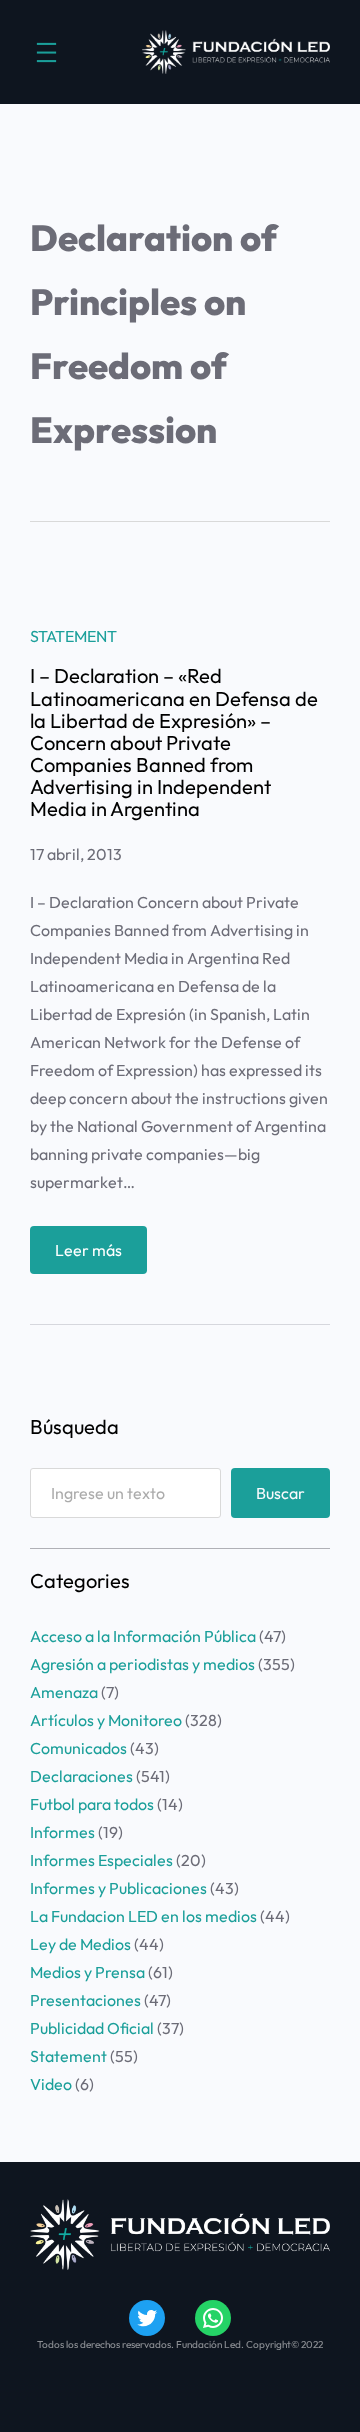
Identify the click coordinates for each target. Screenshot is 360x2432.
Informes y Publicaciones (118, 1888)
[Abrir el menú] (46, 52)
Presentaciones (85, 2000)
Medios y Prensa (87, 1972)
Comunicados (78, 1748)
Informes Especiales (101, 1860)
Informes (62, 1832)
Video (51, 2084)
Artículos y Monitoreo (106, 1720)
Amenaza (64, 1692)
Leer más (101, 1256)
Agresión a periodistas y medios (142, 1664)
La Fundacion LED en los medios (143, 1916)
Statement (73, 636)
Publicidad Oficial (92, 2028)
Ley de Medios (80, 1944)
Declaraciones (81, 1776)
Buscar (280, 1493)
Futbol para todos (92, 1804)
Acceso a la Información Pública (143, 1636)
